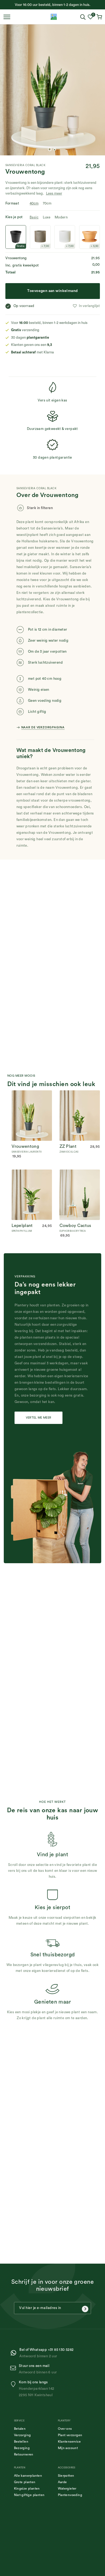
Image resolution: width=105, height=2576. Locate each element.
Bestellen (21, 2442)
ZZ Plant (68, 1146)
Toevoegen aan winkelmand (52, 291)
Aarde (62, 2482)
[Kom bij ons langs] (14, 2384)
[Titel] (54, 17)
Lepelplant (22, 1226)
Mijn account (68, 2448)
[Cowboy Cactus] (80, 1173)
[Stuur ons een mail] (14, 2368)
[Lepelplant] (32, 1173)
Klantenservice (69, 2442)
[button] (86, 306)
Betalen (20, 2429)
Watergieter (67, 2489)
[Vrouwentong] (32, 1093)
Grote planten (25, 2482)
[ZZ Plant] (80, 1093)
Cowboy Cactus (75, 1226)
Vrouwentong (25, 1146)
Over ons (65, 2429)
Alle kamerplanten (28, 2476)
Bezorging (22, 2448)
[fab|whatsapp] (15, 2353)
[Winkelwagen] (100, 17)
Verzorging (22, 2435)
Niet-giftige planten (29, 2495)
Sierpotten (66, 2476)
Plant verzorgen (70, 2435)
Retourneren (24, 2454)
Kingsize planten (27, 2489)
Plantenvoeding (70, 2495)
